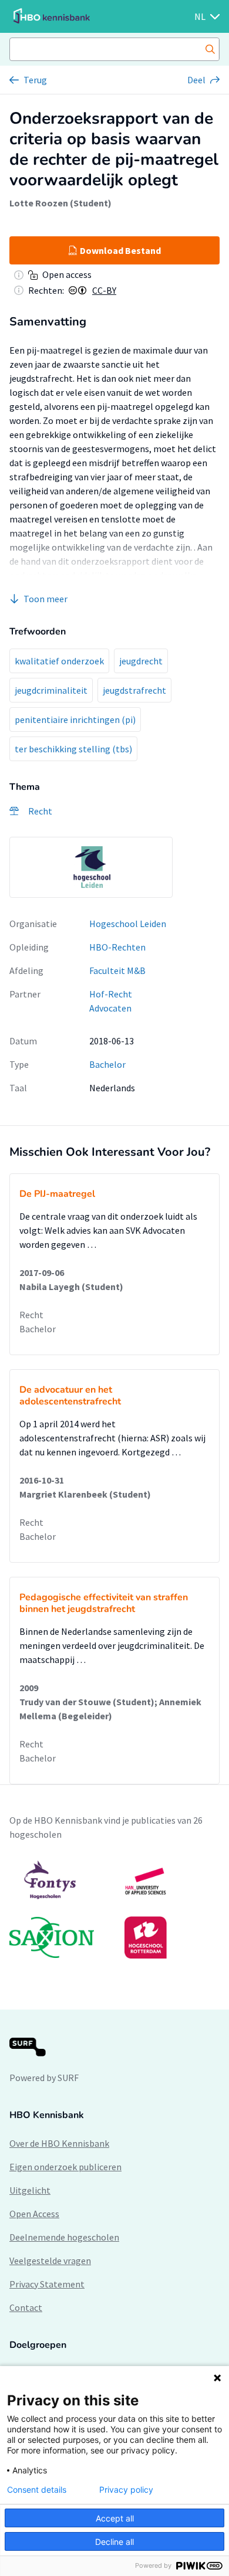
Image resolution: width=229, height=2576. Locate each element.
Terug (35, 80)
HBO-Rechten (117, 947)
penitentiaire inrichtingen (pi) (75, 719)
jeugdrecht (141, 661)
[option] (91, 867)
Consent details (37, 2490)
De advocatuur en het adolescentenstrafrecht (70, 1396)
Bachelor (107, 1064)
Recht (31, 1315)
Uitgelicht (30, 2190)
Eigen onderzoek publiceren (65, 2167)
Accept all (115, 2518)
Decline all (114, 2542)
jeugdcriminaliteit (51, 690)
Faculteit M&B (117, 970)
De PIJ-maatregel (57, 1194)
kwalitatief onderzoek (59, 661)
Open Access (34, 2214)
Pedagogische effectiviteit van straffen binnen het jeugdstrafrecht (104, 1603)
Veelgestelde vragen (50, 2261)
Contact (26, 2307)
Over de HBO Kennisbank (59, 2143)
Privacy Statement (47, 2284)
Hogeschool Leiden (128, 924)
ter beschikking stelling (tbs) (73, 749)
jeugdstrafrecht (134, 690)
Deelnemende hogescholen (64, 2237)
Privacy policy (126, 2490)
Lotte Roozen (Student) (60, 203)
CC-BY (104, 290)
